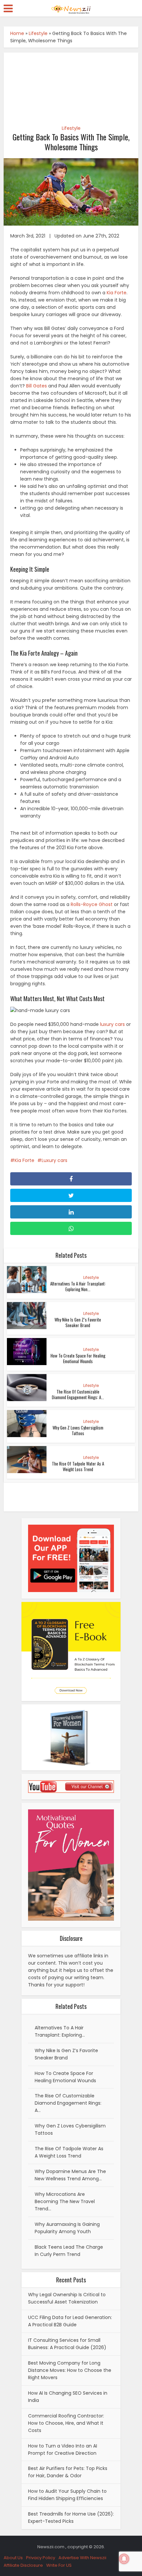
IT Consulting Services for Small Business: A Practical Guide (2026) (67, 2344)
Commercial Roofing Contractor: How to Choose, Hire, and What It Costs (66, 2423)
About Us (13, 2558)
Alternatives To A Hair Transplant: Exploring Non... (78, 1286)
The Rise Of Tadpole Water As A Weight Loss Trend (78, 1466)
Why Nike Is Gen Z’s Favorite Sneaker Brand (78, 1322)
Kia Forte (117, 293)
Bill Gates (36, 386)
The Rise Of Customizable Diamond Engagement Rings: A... (78, 1394)
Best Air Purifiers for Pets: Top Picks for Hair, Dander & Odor (68, 2472)
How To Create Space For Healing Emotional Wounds (78, 1358)
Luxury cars (54, 1160)
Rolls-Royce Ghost (92, 904)
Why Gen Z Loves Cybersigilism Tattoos (78, 1430)
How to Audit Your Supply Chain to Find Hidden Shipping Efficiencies (67, 2495)
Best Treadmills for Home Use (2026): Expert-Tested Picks (71, 2518)
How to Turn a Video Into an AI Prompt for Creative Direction (63, 2449)
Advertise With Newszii (82, 2558)
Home (17, 33)
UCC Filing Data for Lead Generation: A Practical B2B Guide (70, 2321)
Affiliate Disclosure (23, 2565)
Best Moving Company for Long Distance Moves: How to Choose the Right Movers (70, 2370)
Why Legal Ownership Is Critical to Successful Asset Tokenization (67, 2298)
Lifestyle (38, 33)
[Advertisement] (71, 85)
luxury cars (112, 1024)
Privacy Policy (41, 2558)
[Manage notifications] (124, 2559)
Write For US (59, 2565)
